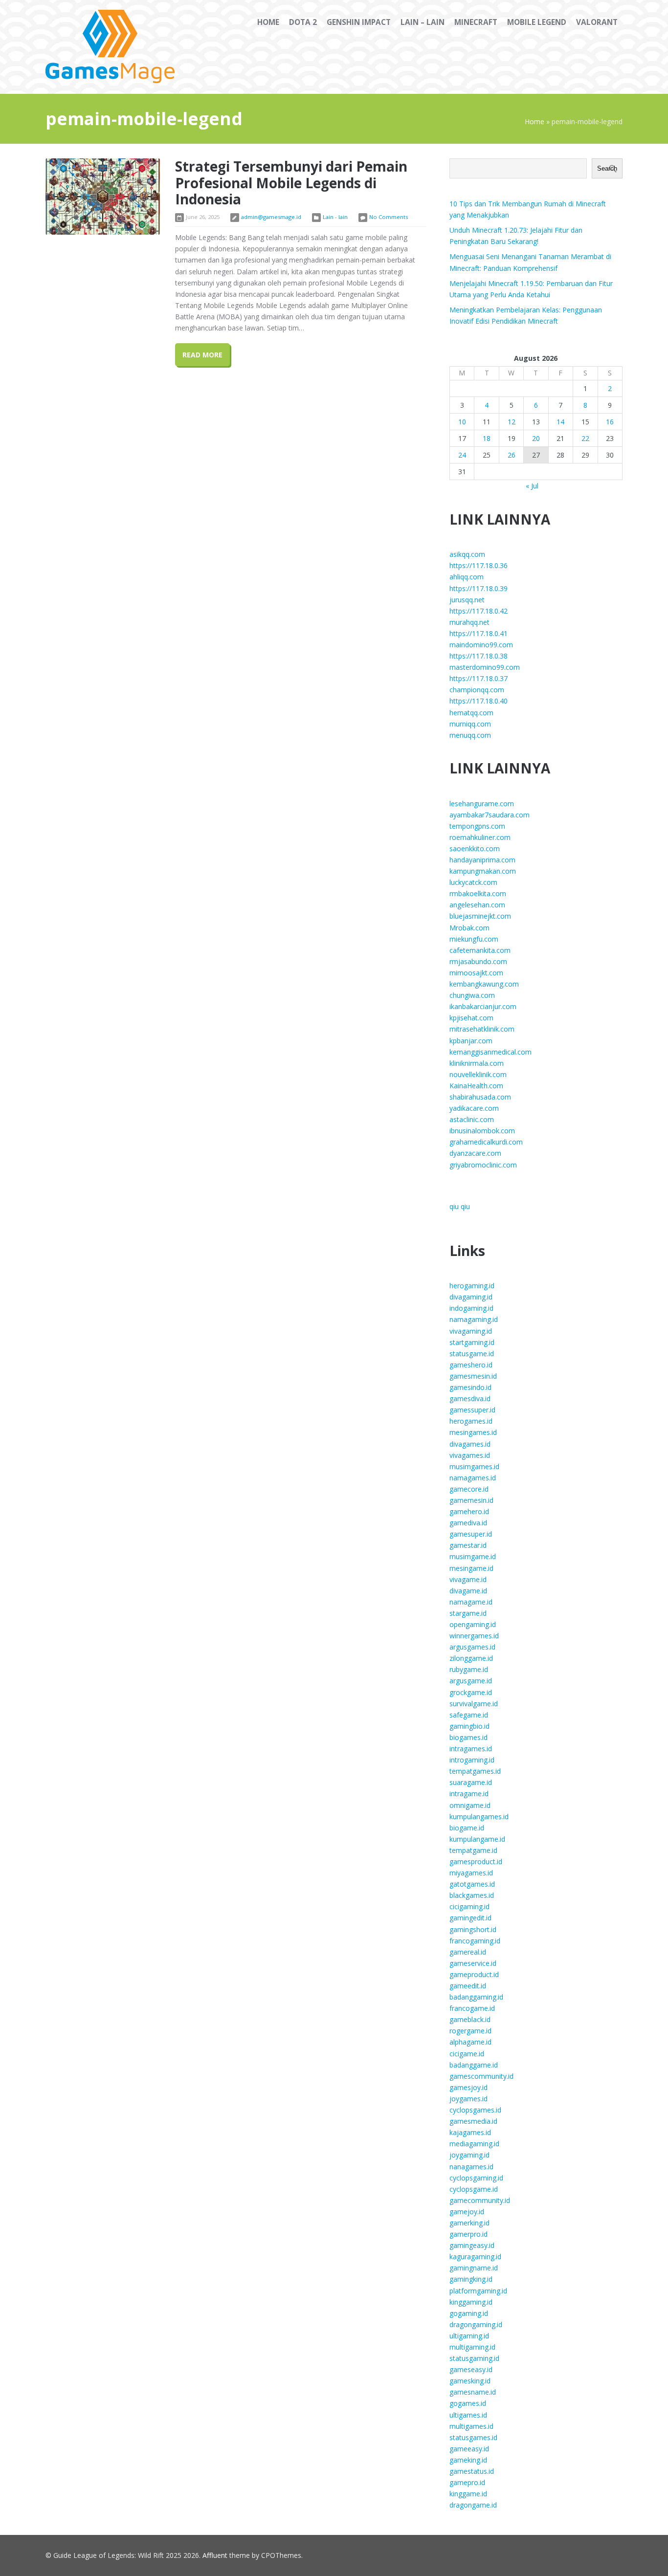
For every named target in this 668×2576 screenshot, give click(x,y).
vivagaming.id (471, 1331)
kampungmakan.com (483, 871)
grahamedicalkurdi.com (486, 1142)
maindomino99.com (481, 645)
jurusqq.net (467, 600)
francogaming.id (475, 1941)
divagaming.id (471, 1297)
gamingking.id (471, 2279)
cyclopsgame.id (474, 2189)
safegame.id (469, 1715)
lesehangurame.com (482, 804)
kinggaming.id (471, 2302)
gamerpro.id (468, 2234)
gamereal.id (468, 1952)
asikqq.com (467, 554)
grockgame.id (471, 1692)
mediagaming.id (474, 2144)
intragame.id (469, 1794)
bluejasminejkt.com (480, 916)
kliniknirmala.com (477, 1063)
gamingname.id (474, 2268)
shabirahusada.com (480, 1097)
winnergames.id (474, 1636)
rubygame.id (469, 1669)
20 (536, 438)
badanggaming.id (476, 1997)
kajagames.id (470, 2132)
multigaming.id (472, 2347)
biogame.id (467, 1828)
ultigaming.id (469, 2336)
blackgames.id (472, 1895)
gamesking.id (470, 2381)
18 (487, 438)
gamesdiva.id (470, 1398)
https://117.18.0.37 (479, 678)
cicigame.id (467, 2054)
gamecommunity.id (480, 2200)
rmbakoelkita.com (478, 893)
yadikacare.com (474, 1108)
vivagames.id (470, 1455)
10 (462, 422)
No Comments (389, 217)
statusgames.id (473, 2437)
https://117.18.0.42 (479, 611)
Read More (202, 355)
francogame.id (472, 2008)
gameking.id (468, 2460)
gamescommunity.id (481, 2076)
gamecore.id (469, 1489)
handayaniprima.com (482, 860)
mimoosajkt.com (476, 973)
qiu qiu (460, 1206)
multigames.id (471, 2426)
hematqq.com (471, 713)
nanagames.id (471, 2167)
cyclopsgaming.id (476, 2178)
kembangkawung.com (484, 984)
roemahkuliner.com (480, 837)
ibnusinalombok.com (482, 1131)
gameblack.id (470, 2019)
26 (512, 455)
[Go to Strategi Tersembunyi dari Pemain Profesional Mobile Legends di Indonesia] (103, 197)
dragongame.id (473, 2505)
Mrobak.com (469, 928)
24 (462, 455)
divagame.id (468, 1591)
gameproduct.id (474, 1974)
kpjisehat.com (471, 1018)
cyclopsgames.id (475, 2110)
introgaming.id (472, 1760)
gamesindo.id (470, 1387)
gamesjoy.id (468, 2087)
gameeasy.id (469, 2449)
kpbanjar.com (471, 1041)
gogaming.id (469, 2313)
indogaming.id (471, 1308)
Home (534, 121)
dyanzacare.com (475, 1153)
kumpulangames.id (479, 1816)
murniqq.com (470, 724)
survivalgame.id (474, 1704)
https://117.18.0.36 (479, 565)
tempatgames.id (475, 1771)
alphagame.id (470, 2042)
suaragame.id (471, 1782)
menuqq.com (470, 735)
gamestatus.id (472, 2471)
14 (560, 422)
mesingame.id (471, 1568)
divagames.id (470, 1444)
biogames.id (468, 1737)
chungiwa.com (472, 995)
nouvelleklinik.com (478, 1074)
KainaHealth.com (476, 1086)
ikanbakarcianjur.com (483, 1006)
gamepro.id (467, 2482)
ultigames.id (468, 2415)
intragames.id (471, 1749)
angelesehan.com (477, 905)
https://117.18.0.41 (479, 633)
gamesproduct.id (476, 1861)
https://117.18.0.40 (479, 701)
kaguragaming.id (475, 2257)
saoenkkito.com (475, 848)
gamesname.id (473, 2392)
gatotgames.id (472, 1884)
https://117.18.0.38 (479, 656)
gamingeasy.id (472, 2245)
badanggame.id (474, 2065)
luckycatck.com (473, 882)
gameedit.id (468, 1986)
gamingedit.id (470, 1918)
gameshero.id (471, 1365)
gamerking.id (469, 2223)
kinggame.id (468, 2494)
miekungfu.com (474, 939)
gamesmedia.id (473, 2121)
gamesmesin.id (473, 1376)
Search (607, 168)
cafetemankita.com (480, 950)
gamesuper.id (471, 1534)
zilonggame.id (471, 1658)
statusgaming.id (474, 2358)
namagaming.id (474, 1319)
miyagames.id (471, 1873)
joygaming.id (469, 2155)
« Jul (532, 486)
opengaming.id (473, 1624)
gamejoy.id (467, 2212)
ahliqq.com (467, 577)
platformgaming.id (478, 2291)
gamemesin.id (471, 1500)
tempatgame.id (473, 1850)
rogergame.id (470, 2031)
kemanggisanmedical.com (490, 1052)
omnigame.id (470, 1805)
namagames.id (473, 1478)
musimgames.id (474, 1466)
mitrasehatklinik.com (482, 1029)
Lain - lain (335, 217)
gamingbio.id (469, 1726)
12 (512, 422)
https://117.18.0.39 (479, 588)
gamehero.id (469, 1511)
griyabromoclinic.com (483, 1165)
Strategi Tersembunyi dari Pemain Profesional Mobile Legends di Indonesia (291, 183)
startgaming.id (472, 1342)
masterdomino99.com (485, 667)
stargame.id (468, 1613)
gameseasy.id (471, 2369)
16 (610, 422)
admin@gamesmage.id (271, 217)
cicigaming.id (469, 1906)
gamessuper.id (472, 1410)
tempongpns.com (477, 826)
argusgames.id (472, 1647)
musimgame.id (473, 1556)
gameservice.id (473, 1963)
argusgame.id (471, 1681)
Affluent (215, 2555)
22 (585, 438)
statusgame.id (472, 1354)
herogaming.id (472, 1286)
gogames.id (468, 2403)
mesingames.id (473, 1432)
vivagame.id (468, 1579)
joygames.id (468, 2099)
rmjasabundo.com (478, 961)
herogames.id (471, 1421)
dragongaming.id (476, 2324)
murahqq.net (469, 622)
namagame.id (471, 1602)
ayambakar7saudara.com (490, 815)
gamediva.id (468, 1523)
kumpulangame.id (477, 1839)
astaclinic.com (472, 1119)
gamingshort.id (473, 1929)
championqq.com (477, 690)
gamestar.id (468, 1545)
